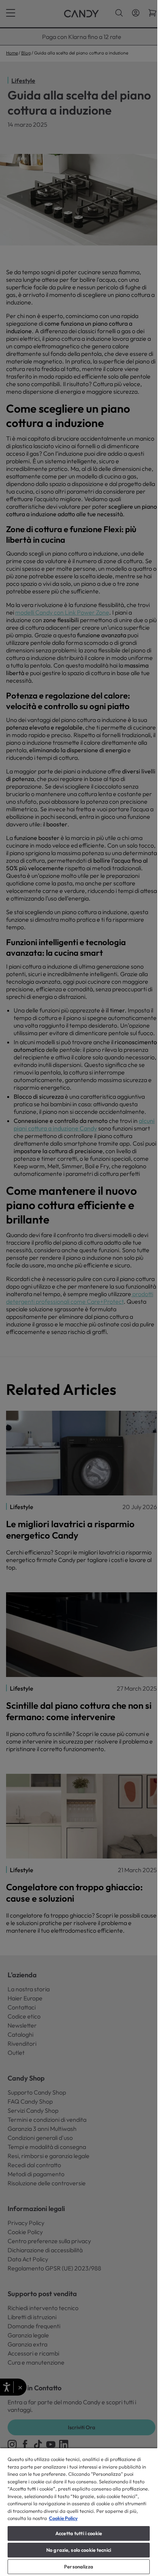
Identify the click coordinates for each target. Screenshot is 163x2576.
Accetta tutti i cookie (79, 2533)
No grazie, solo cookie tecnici (79, 2550)
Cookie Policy (63, 2518)
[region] (79, 2512)
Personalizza (79, 2567)
